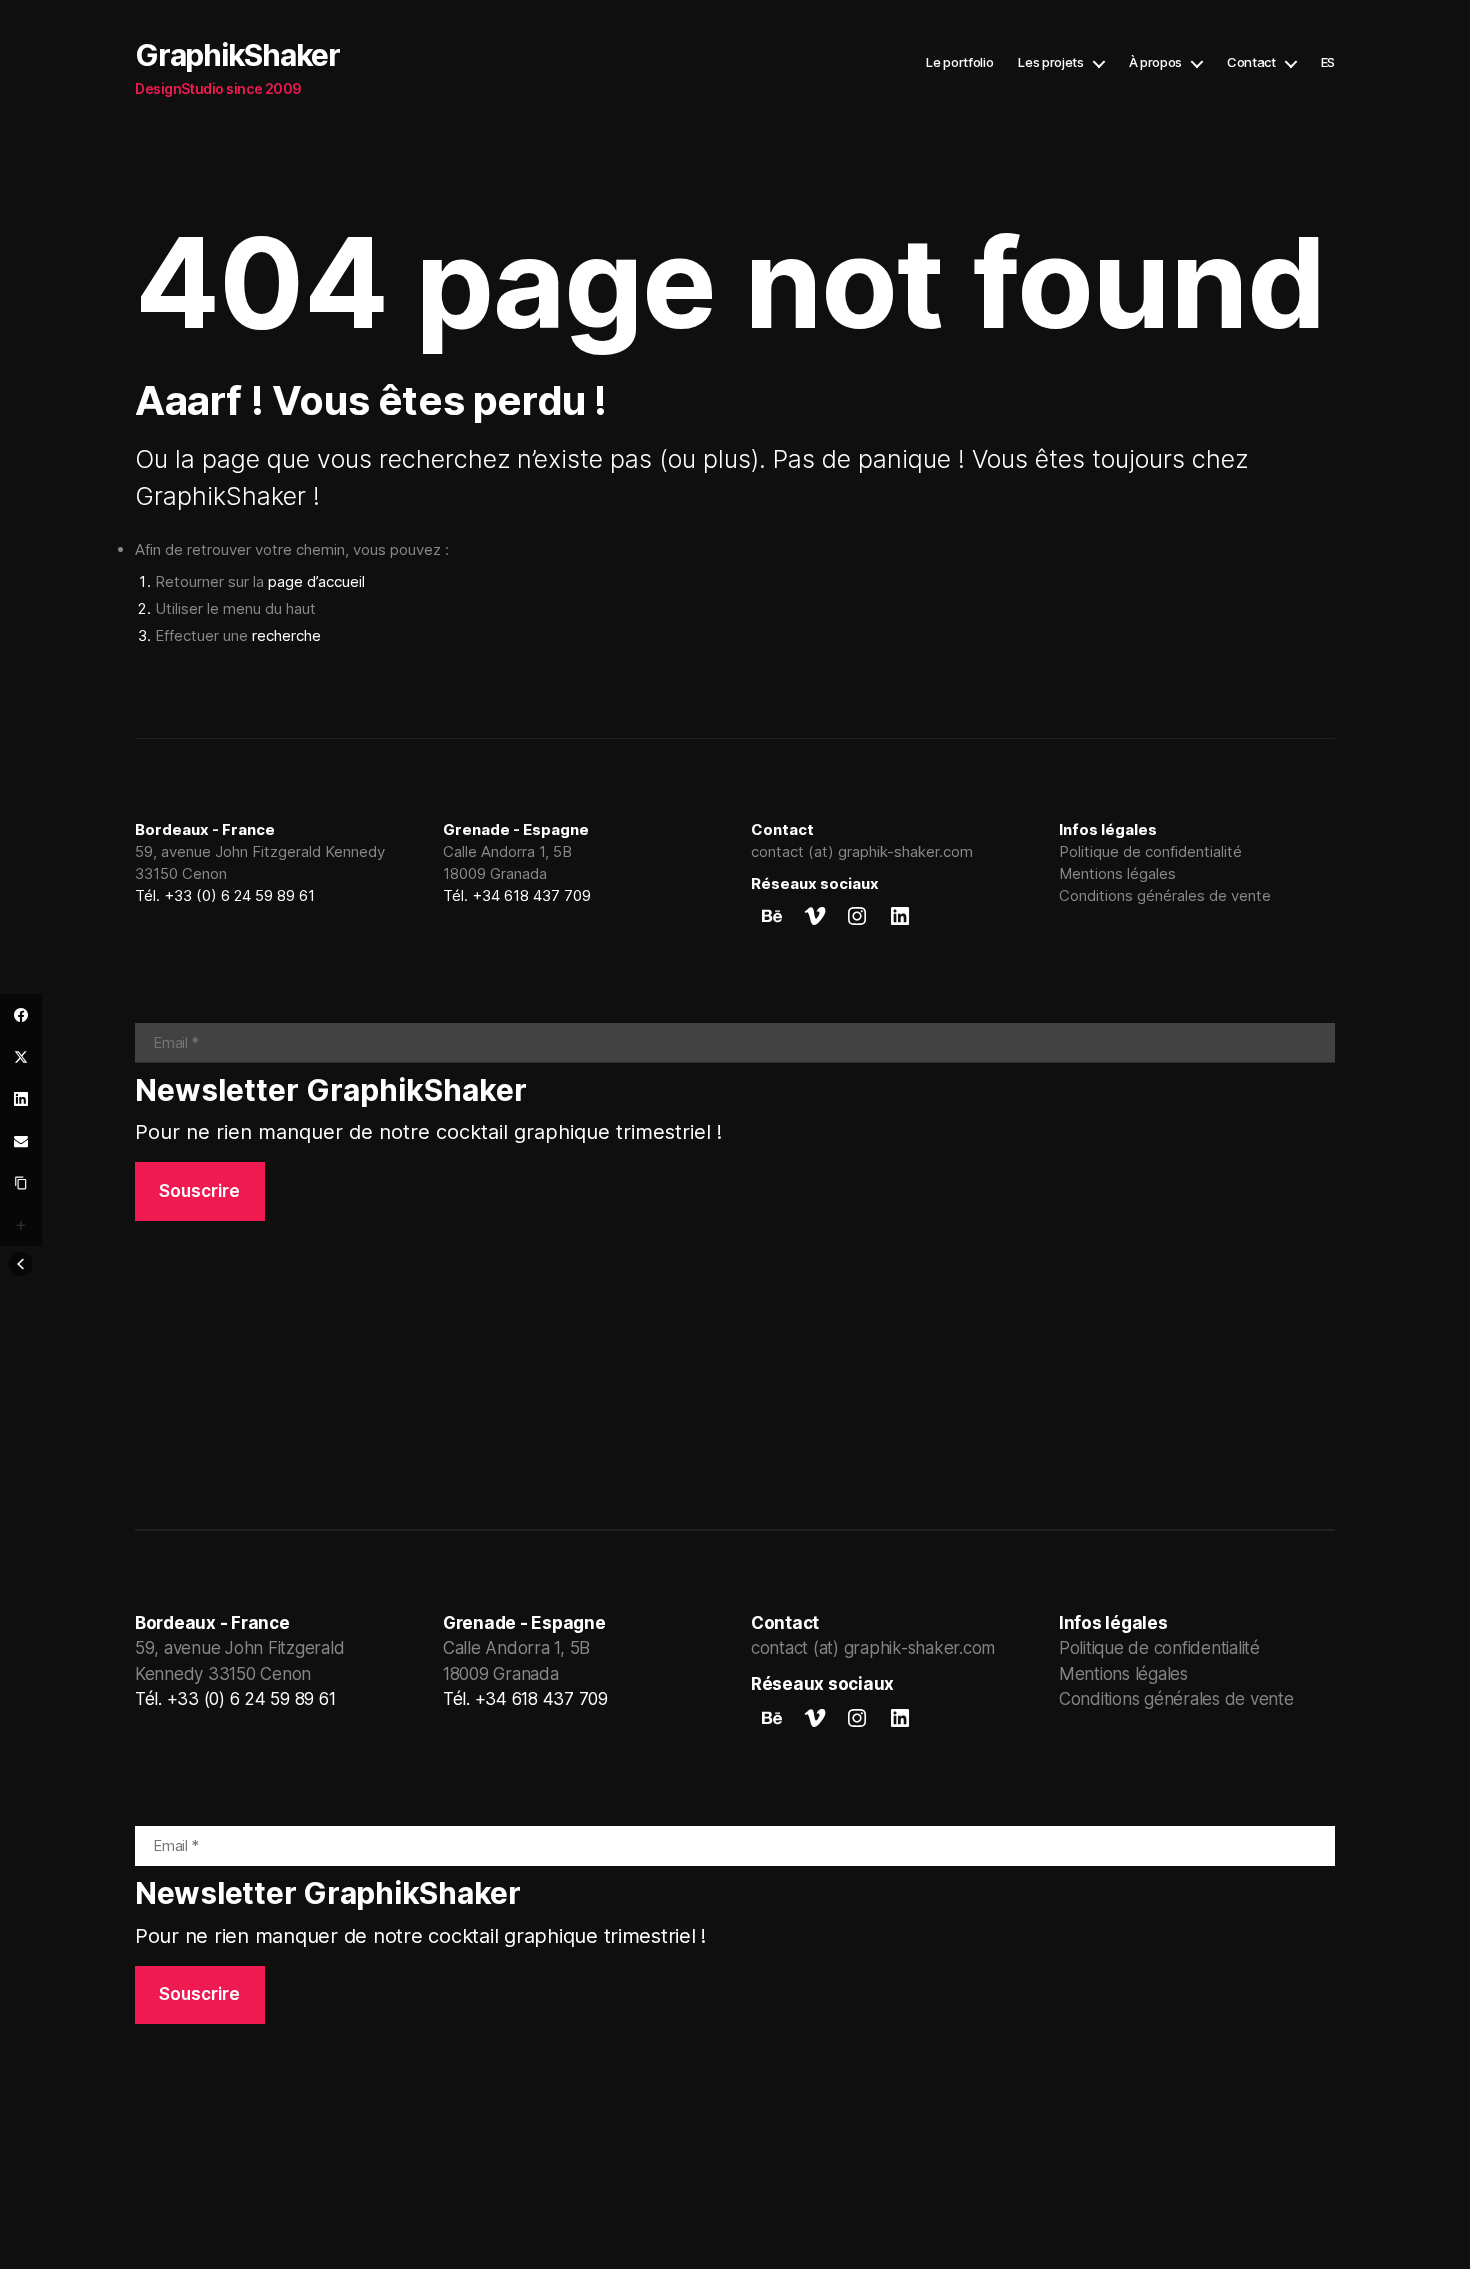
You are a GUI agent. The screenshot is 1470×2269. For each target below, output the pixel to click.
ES (1328, 62)
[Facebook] (21, 1015)
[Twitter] (21, 1057)
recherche (286, 635)
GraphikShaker (237, 55)
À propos (1155, 62)
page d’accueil (316, 581)
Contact (1251, 62)
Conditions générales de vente (1165, 895)
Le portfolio (959, 62)
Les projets (1050, 62)
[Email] (21, 1141)
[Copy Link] (21, 1183)
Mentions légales (1117, 873)
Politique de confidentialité (1150, 851)
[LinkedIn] (21, 1099)
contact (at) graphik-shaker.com (862, 851)
